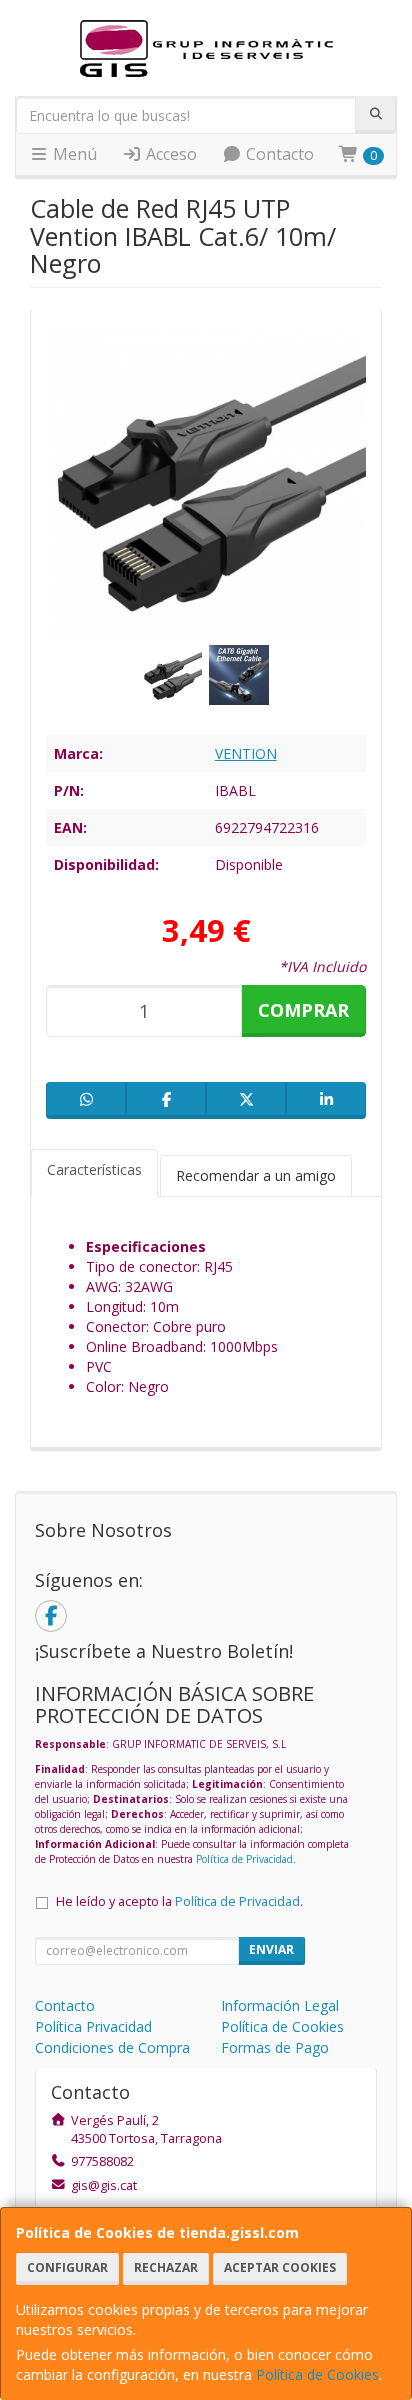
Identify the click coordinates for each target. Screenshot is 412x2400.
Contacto (278, 154)
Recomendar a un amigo (256, 1175)
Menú (73, 154)
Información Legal (280, 2005)
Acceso (169, 154)
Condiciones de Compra (112, 2047)
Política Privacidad (93, 2026)
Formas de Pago (275, 2047)
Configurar (67, 2267)
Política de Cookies (317, 2374)
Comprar (303, 1010)
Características (94, 1169)
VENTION (246, 753)
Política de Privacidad (244, 1859)
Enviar (271, 1949)
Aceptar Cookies (280, 2267)
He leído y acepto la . (179, 1901)
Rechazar (166, 2267)
